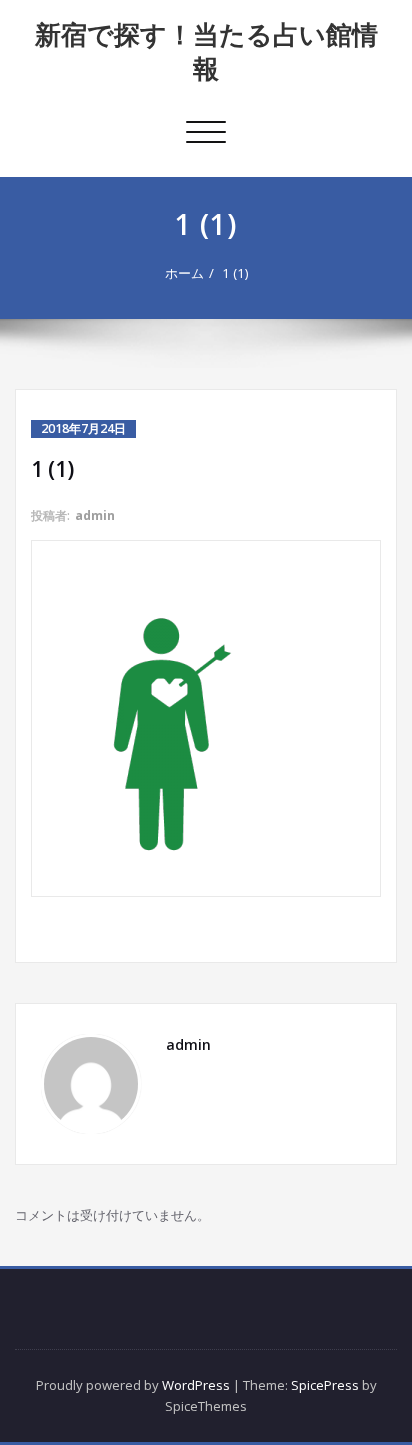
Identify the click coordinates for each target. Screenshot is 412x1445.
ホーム (184, 273)
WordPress (196, 1385)
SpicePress (325, 1385)
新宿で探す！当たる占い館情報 (206, 51)
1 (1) (235, 273)
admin (95, 515)
